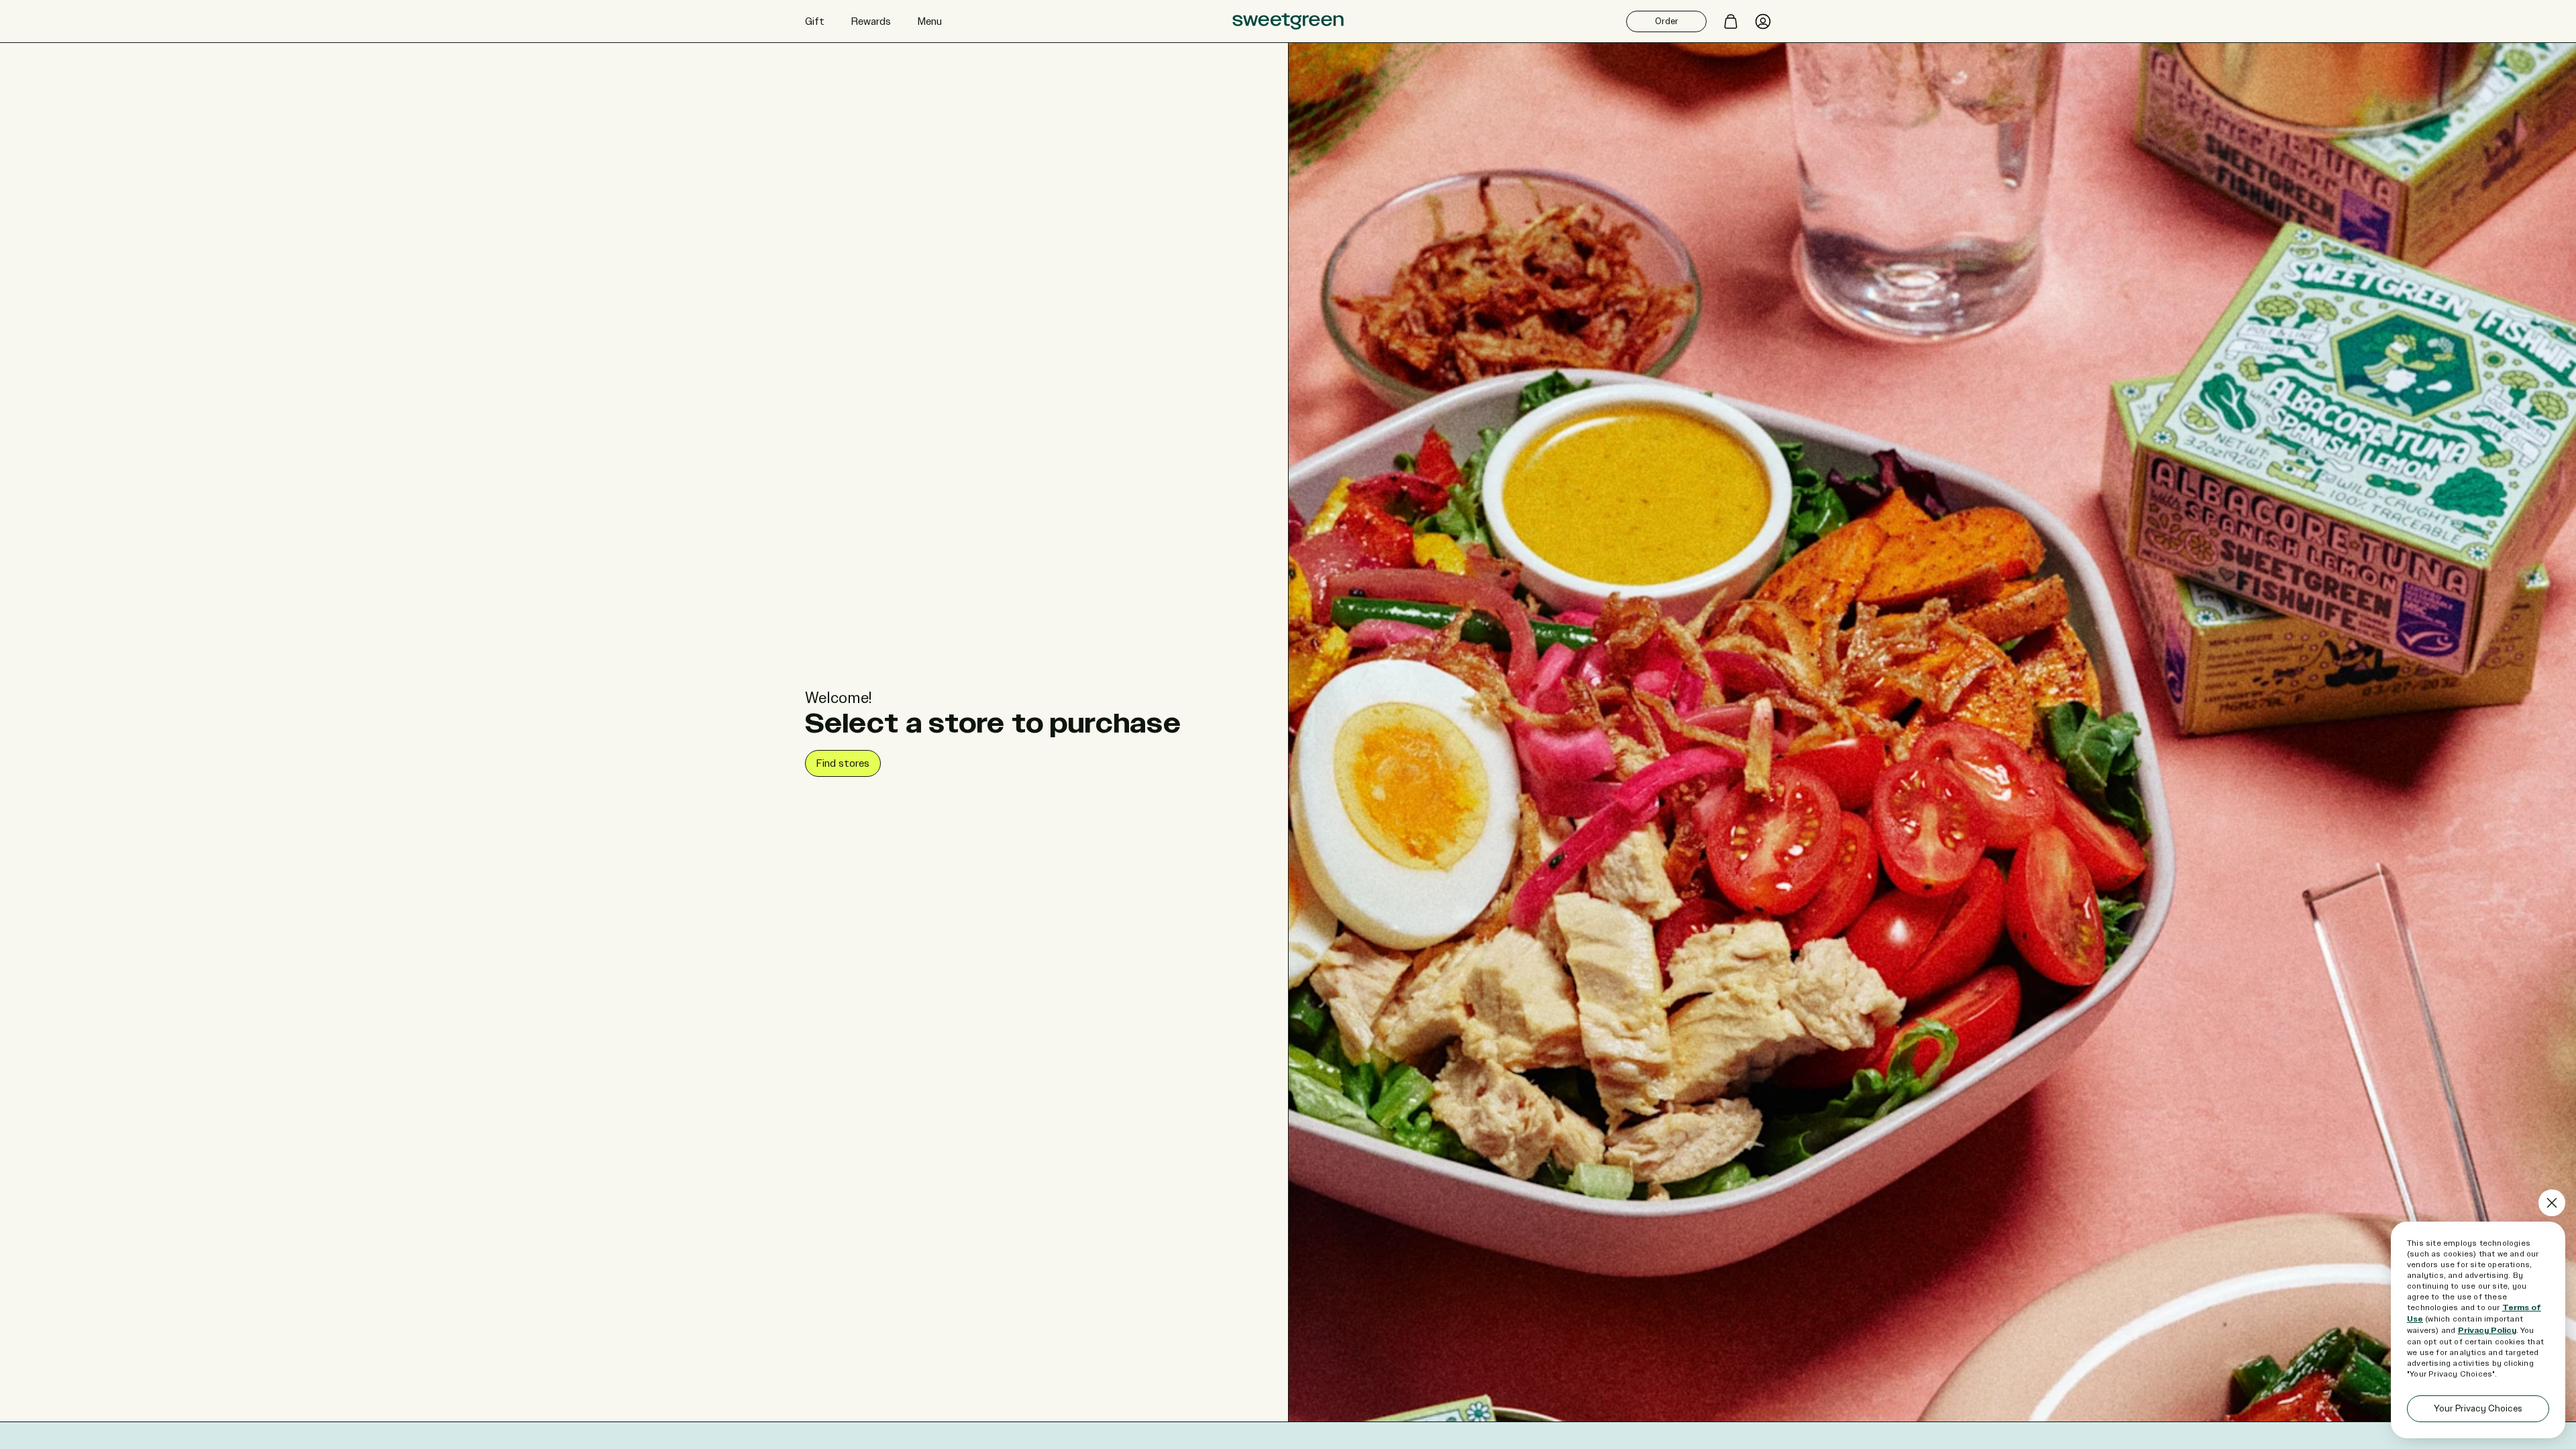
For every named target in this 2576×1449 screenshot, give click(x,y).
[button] (815, 21)
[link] (843, 763)
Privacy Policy (2487, 1331)
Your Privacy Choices (2478, 1408)
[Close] (2552, 1203)
